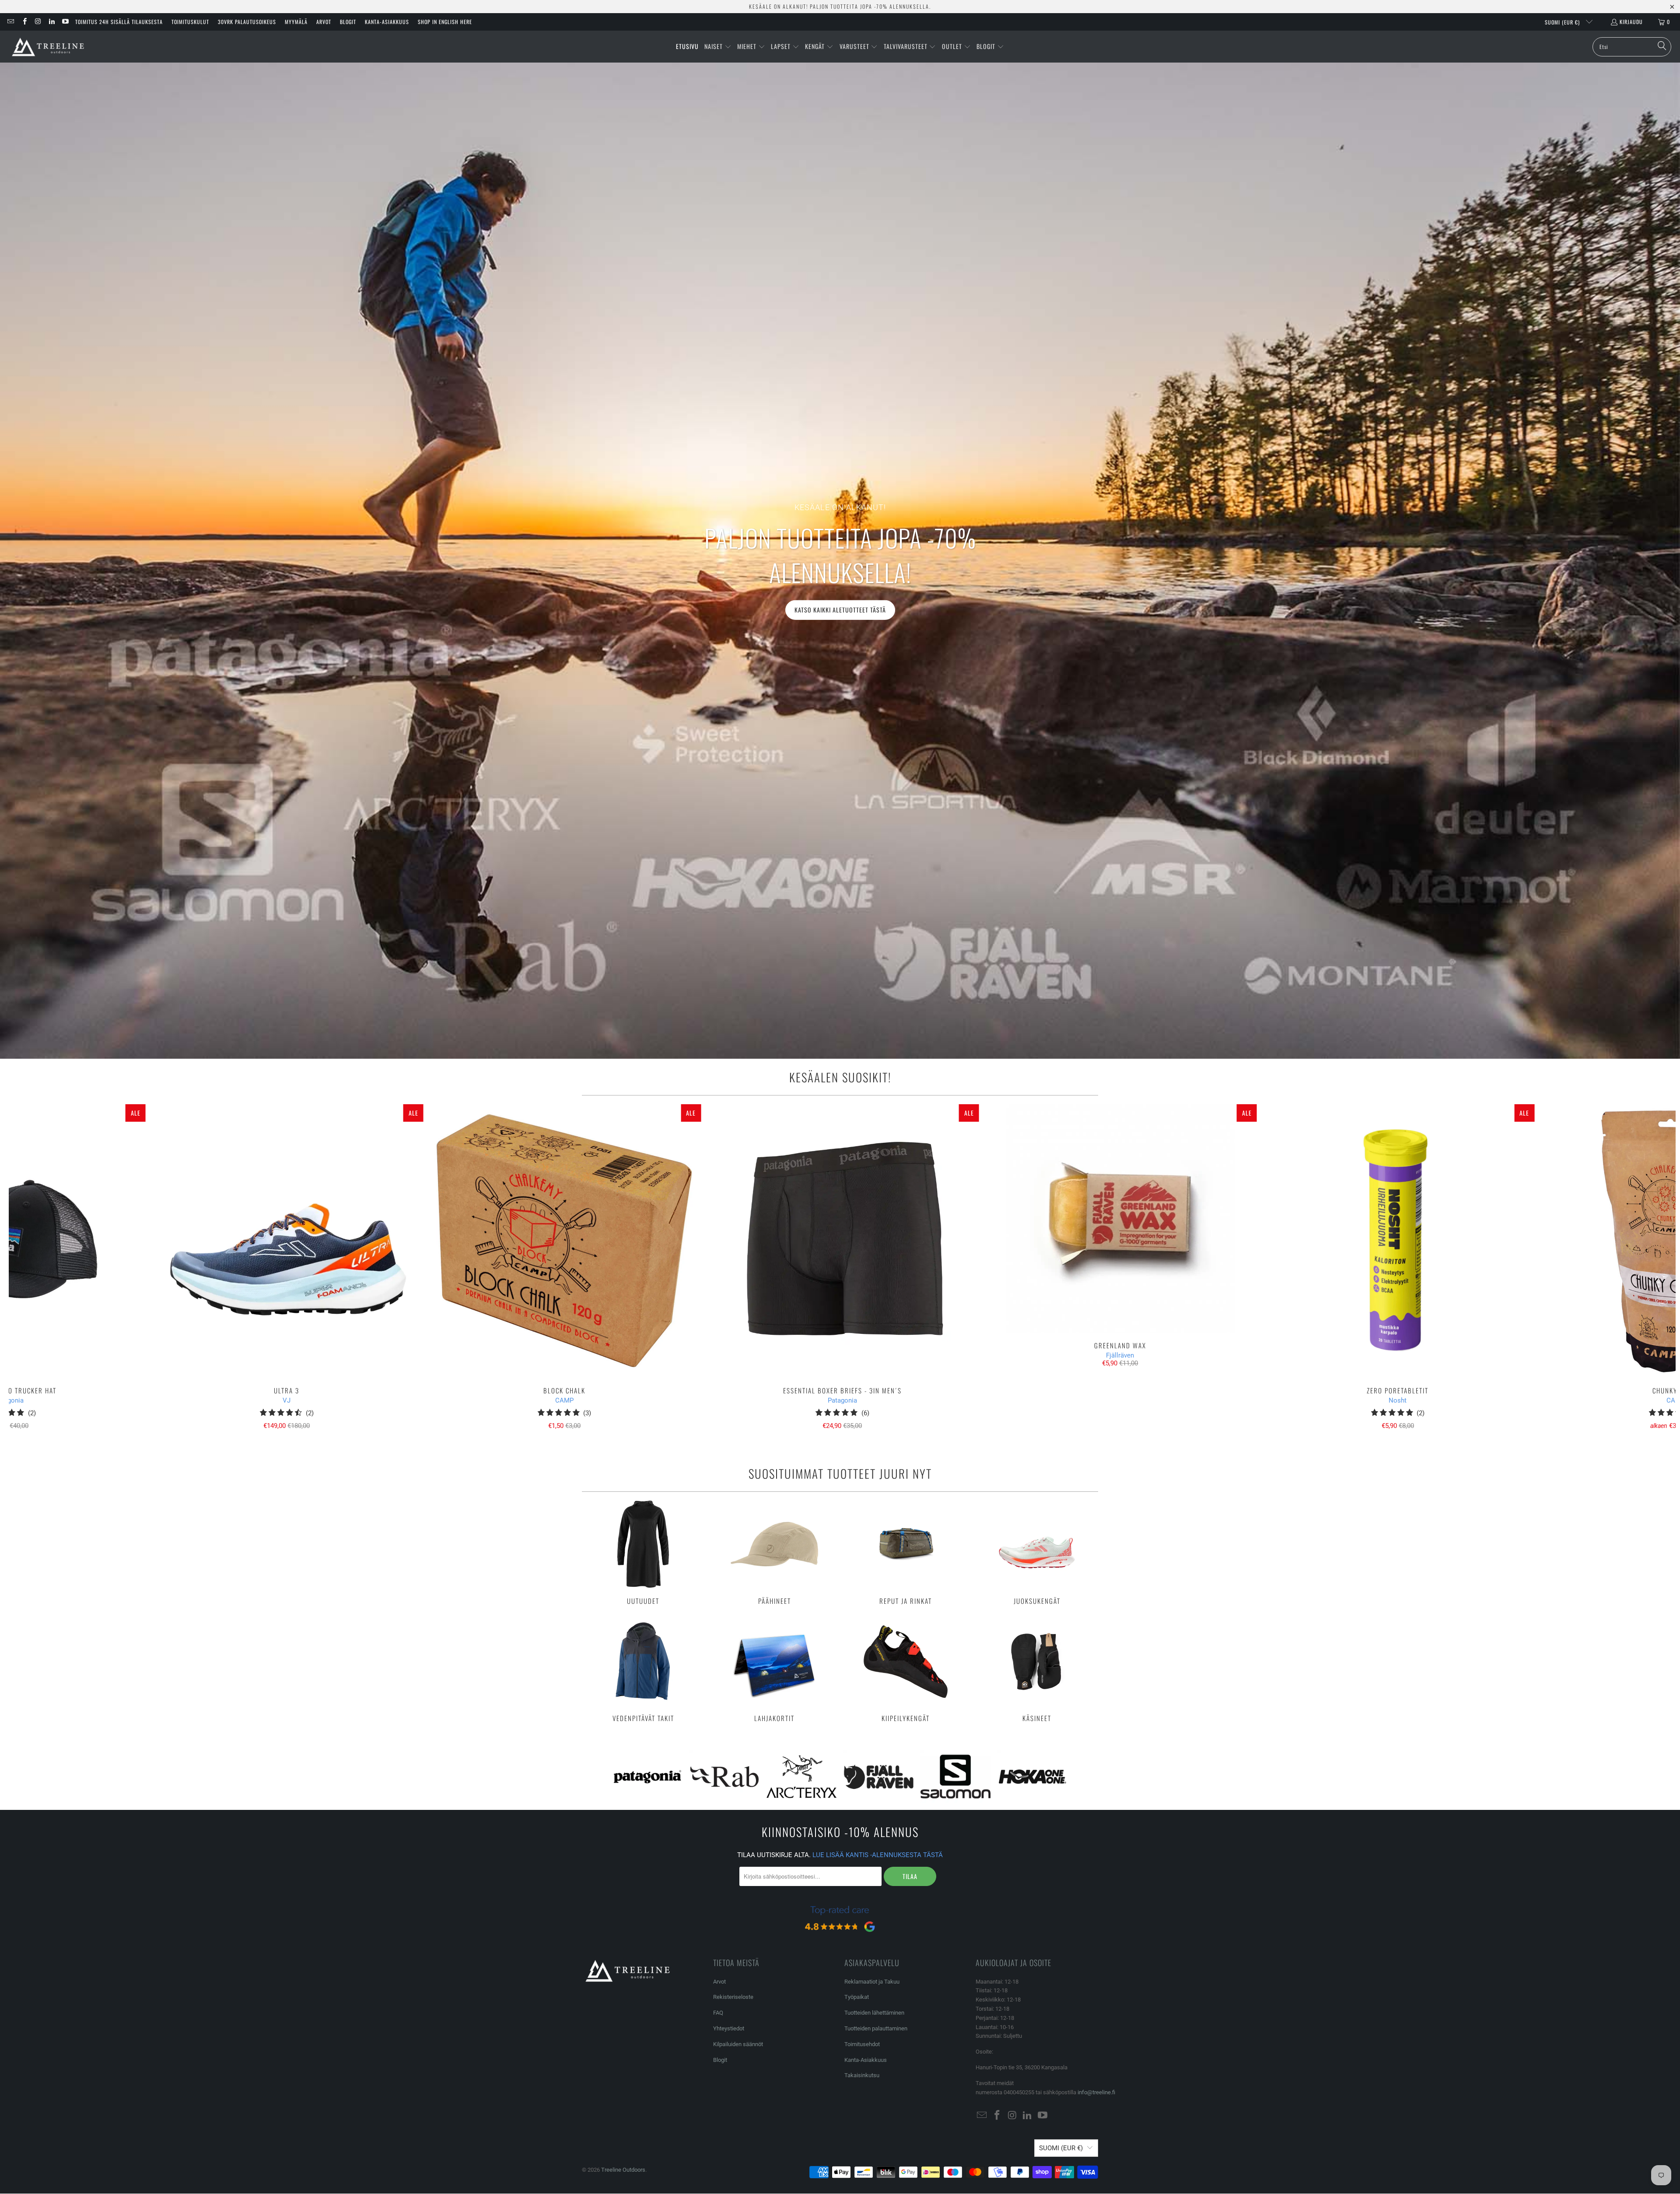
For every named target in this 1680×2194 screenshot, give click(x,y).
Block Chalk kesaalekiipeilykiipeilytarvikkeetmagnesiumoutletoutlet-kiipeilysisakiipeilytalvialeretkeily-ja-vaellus (564, 1241)
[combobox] (1632, 47)
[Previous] (50, 1271)
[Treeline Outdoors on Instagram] (38, 22)
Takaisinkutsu (862, 2075)
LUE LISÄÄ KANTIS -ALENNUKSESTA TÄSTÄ (878, 1855)
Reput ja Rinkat (906, 1553)
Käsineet (1037, 1670)
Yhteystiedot (729, 2028)
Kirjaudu (1631, 22)
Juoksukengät (1037, 1553)
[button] (718, 47)
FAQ (718, 2013)
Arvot (324, 22)
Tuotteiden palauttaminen (876, 2028)
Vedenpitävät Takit (643, 1670)
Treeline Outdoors (623, 2170)
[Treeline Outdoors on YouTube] (65, 22)
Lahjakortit (774, 1670)
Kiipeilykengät (906, 1670)
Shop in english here (445, 22)
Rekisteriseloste (733, 1997)
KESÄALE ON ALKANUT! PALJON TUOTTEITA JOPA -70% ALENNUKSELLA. (840, 6)
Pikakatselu (842, 1260)
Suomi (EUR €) (1563, 22)
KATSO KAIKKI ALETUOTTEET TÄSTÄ (840, 610)
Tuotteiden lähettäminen (874, 2013)
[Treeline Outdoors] (48, 47)
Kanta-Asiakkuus (387, 22)
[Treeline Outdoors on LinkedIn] (51, 22)
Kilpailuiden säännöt (738, 2044)
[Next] (1635, 1271)
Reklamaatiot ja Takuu (872, 1982)
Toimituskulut (190, 22)
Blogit (348, 22)
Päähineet (774, 1553)
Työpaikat (857, 1997)
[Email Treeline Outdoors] (10, 22)
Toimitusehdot (862, 2044)
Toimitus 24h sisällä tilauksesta (119, 22)
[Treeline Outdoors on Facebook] (24, 22)
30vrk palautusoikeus (247, 22)
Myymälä (296, 22)
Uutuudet (643, 1553)
